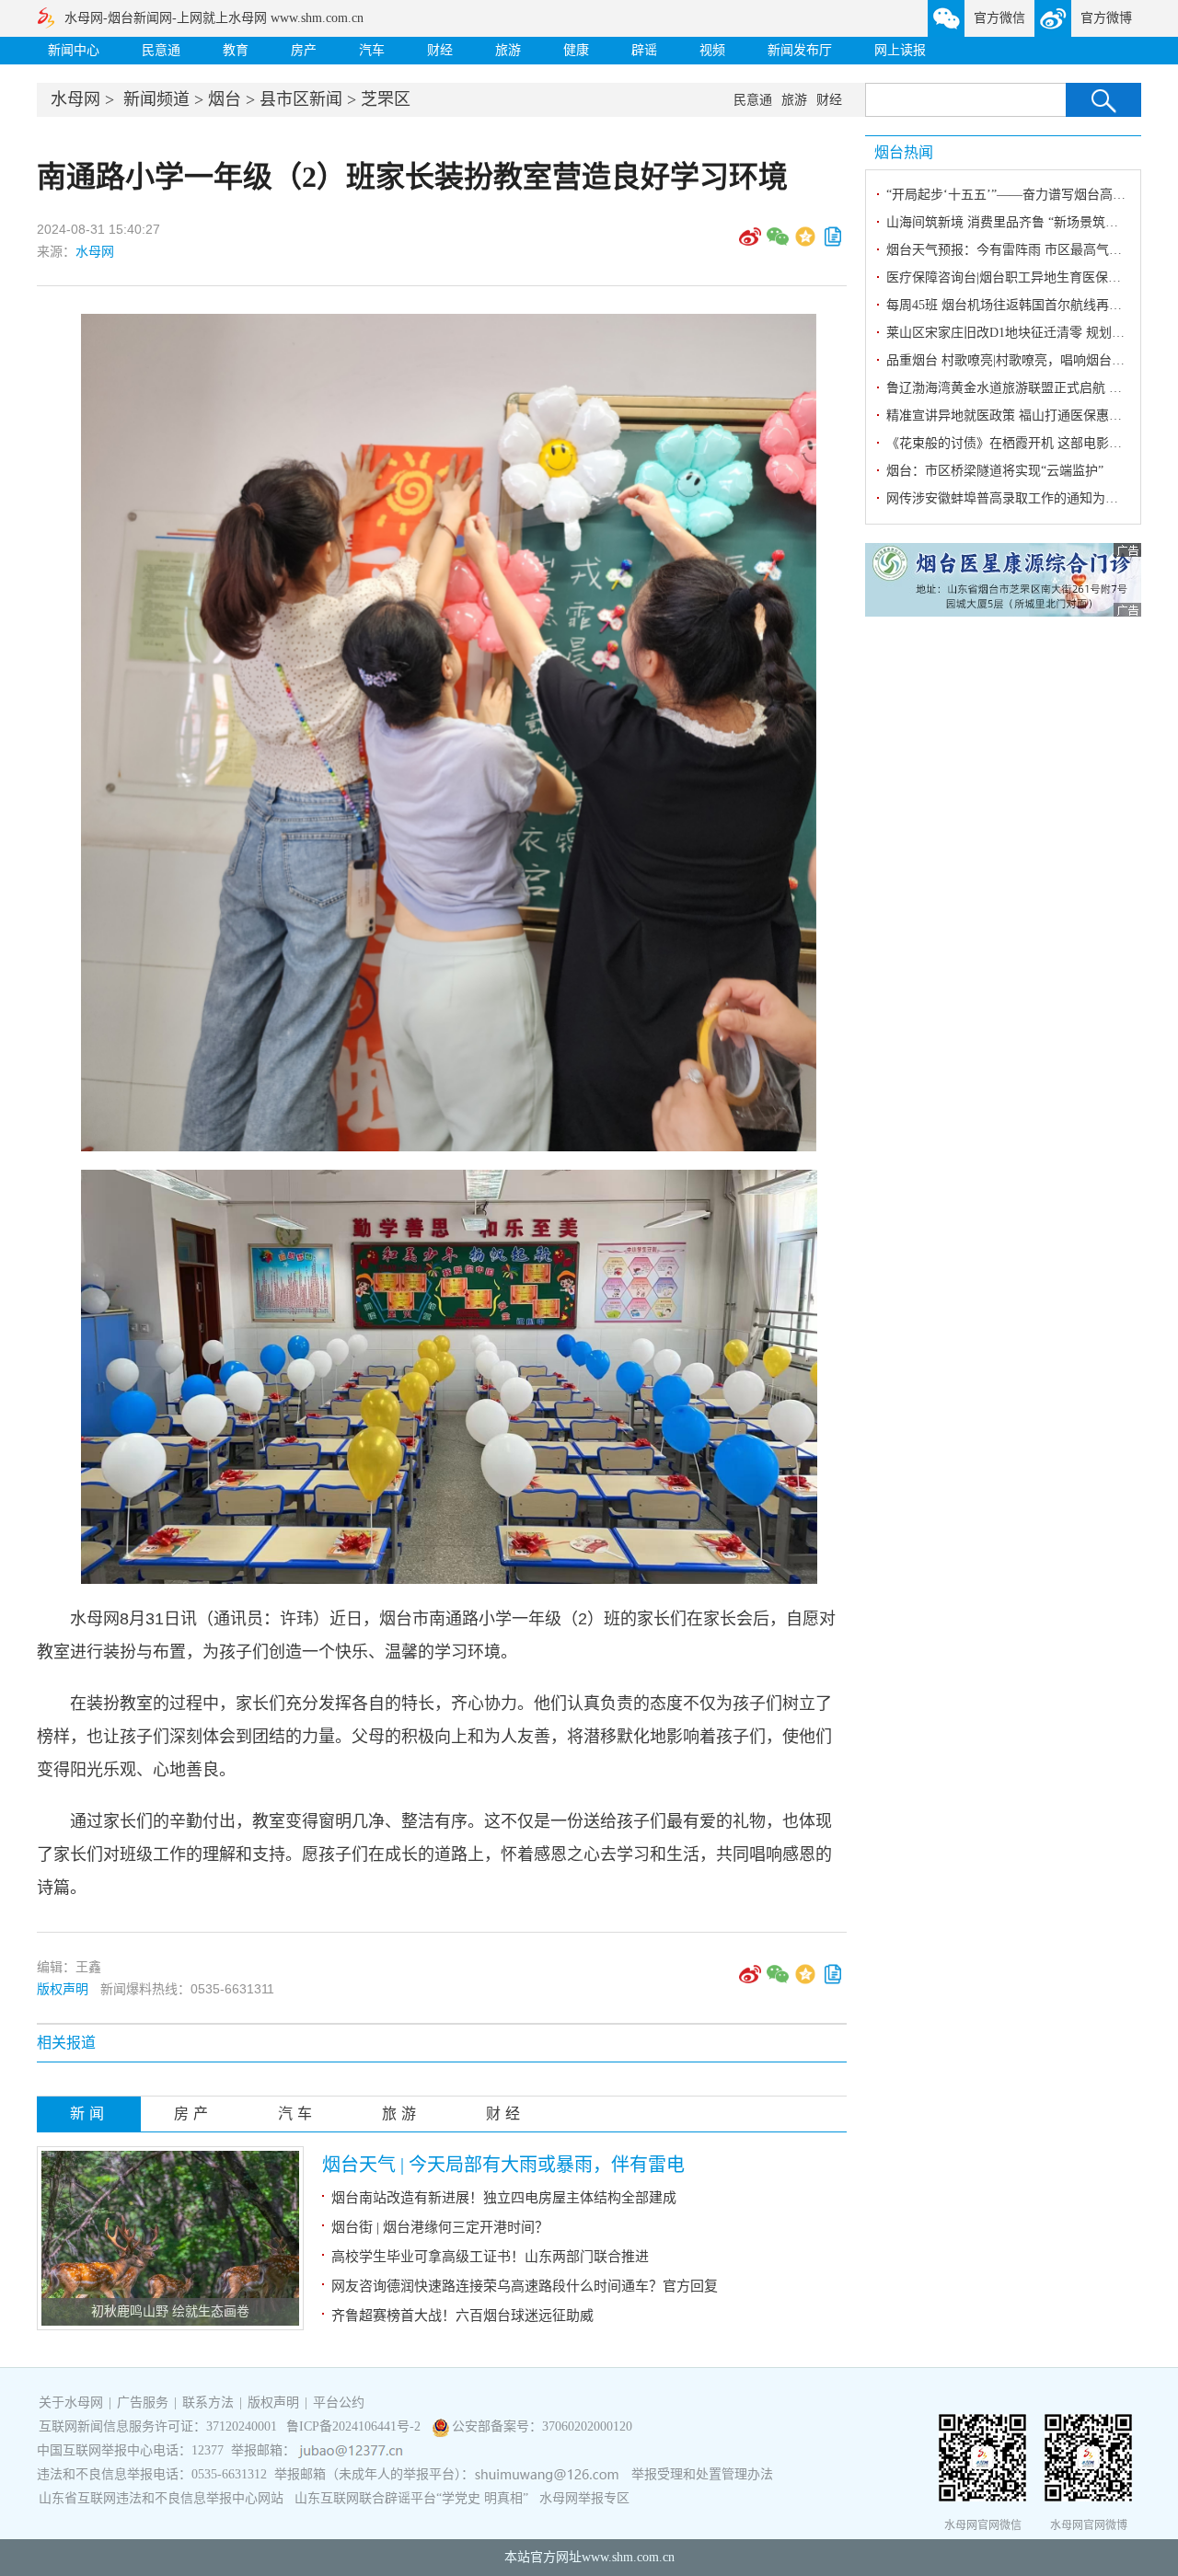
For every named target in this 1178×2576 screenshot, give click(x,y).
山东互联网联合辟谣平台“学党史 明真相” (411, 2498)
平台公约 (339, 2403)
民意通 (161, 50)
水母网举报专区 (584, 2498)
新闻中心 (74, 50)
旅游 (508, 50)
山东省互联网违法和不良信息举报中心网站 (161, 2498)
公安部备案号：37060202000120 (542, 2426)
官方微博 (1106, 18)
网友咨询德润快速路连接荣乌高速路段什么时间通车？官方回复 (525, 2286)
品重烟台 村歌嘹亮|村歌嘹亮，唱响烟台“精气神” (1024, 360)
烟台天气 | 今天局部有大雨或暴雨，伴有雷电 (503, 2165)
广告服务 (143, 2403)
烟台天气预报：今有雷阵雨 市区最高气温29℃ (1017, 250)
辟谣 (644, 50)
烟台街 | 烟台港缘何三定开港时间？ (440, 2227)
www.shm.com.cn (628, 2557)
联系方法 (208, 2403)
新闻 (89, 2114)
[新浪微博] (750, 243)
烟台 (225, 99)
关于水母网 (73, 2403)
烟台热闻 (904, 152)
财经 (440, 50)
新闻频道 (156, 99)
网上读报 (900, 50)
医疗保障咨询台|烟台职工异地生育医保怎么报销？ (1029, 277)
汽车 (372, 50)
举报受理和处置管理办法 (702, 2474)
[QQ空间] (805, 243)
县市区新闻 (301, 99)
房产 (304, 50)
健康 (576, 50)
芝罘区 (386, 99)
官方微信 (999, 18)
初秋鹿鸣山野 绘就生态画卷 (170, 2311)
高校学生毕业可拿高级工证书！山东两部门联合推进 (490, 2257)
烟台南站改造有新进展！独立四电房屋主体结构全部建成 (504, 2198)
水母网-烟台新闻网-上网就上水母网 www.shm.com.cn (214, 18)
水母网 (75, 99)
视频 (712, 50)
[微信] (778, 243)
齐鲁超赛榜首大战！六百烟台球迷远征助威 (462, 2316)
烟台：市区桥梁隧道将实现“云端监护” (995, 471)
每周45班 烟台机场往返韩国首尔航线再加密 (1011, 305)
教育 (236, 50)
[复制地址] (833, 243)
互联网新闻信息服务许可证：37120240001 (158, 2426)
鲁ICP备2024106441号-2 (355, 2426)
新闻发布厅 (800, 50)
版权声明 (63, 1989)
